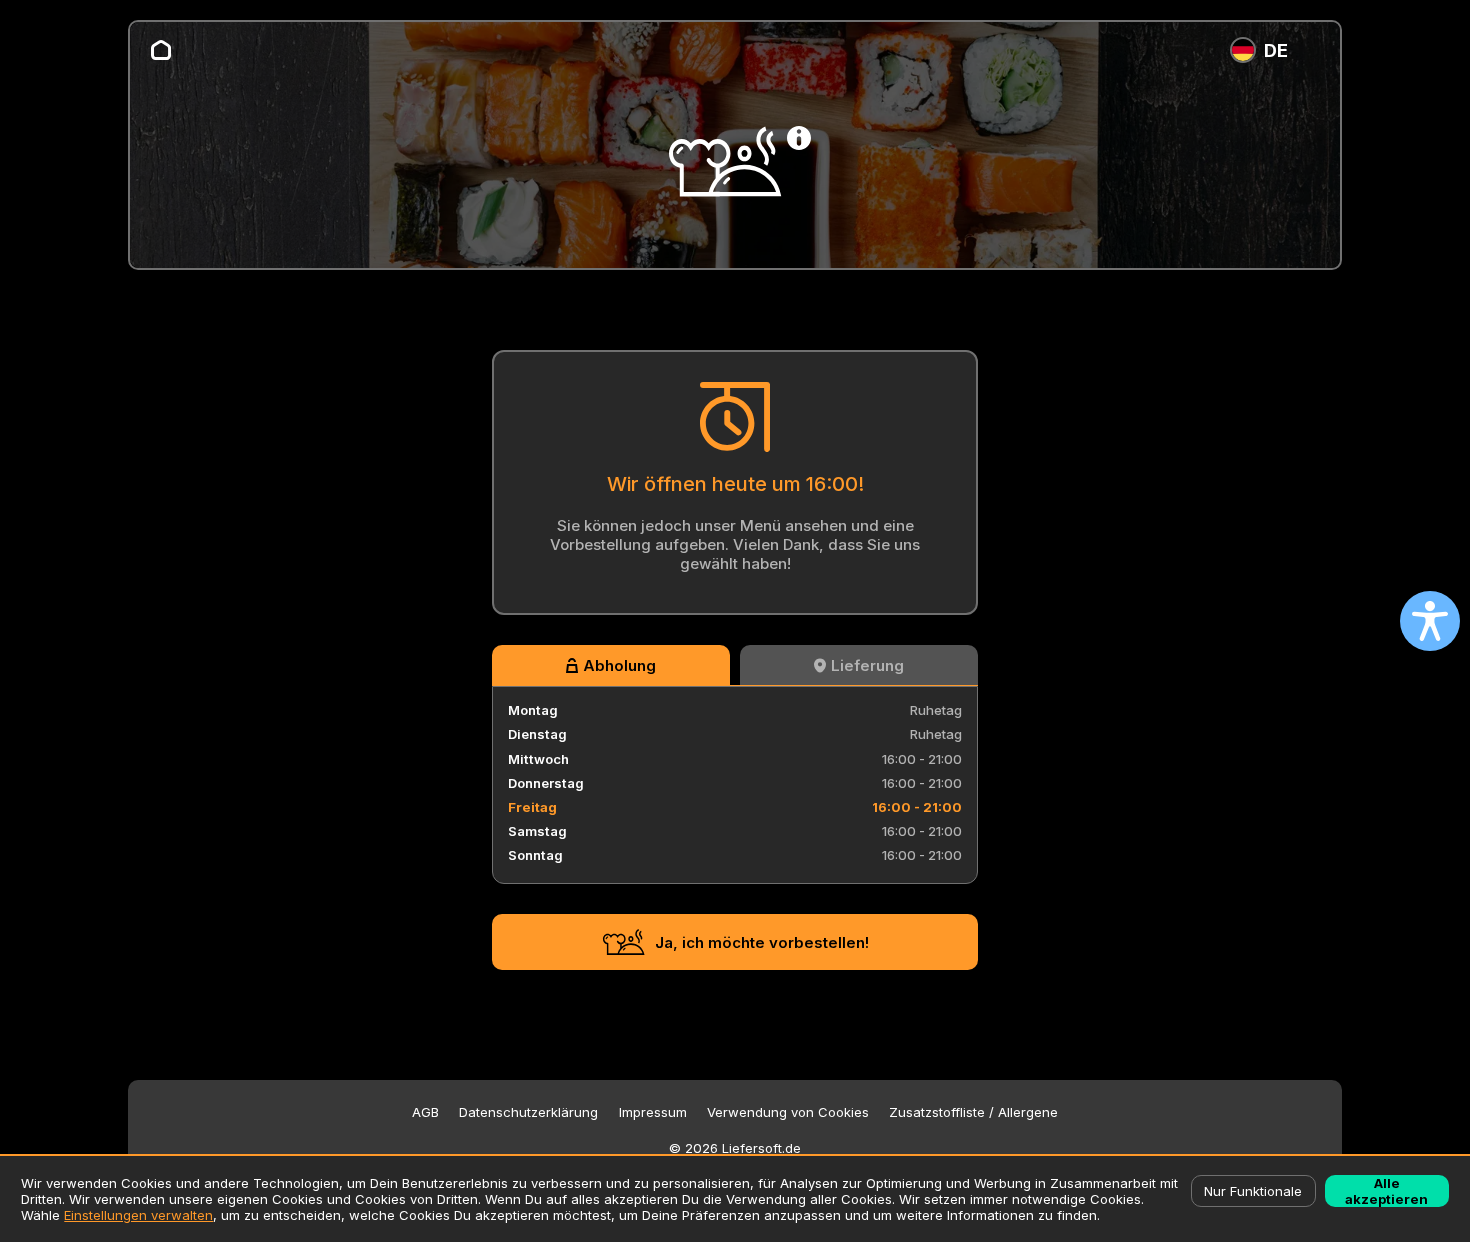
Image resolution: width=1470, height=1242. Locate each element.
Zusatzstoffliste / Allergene (973, 1112)
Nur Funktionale (1253, 1191)
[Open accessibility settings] (1430, 621)
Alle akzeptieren (1386, 1191)
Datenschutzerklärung (528, 1112)
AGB (425, 1112)
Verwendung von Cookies (788, 1112)
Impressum (653, 1112)
